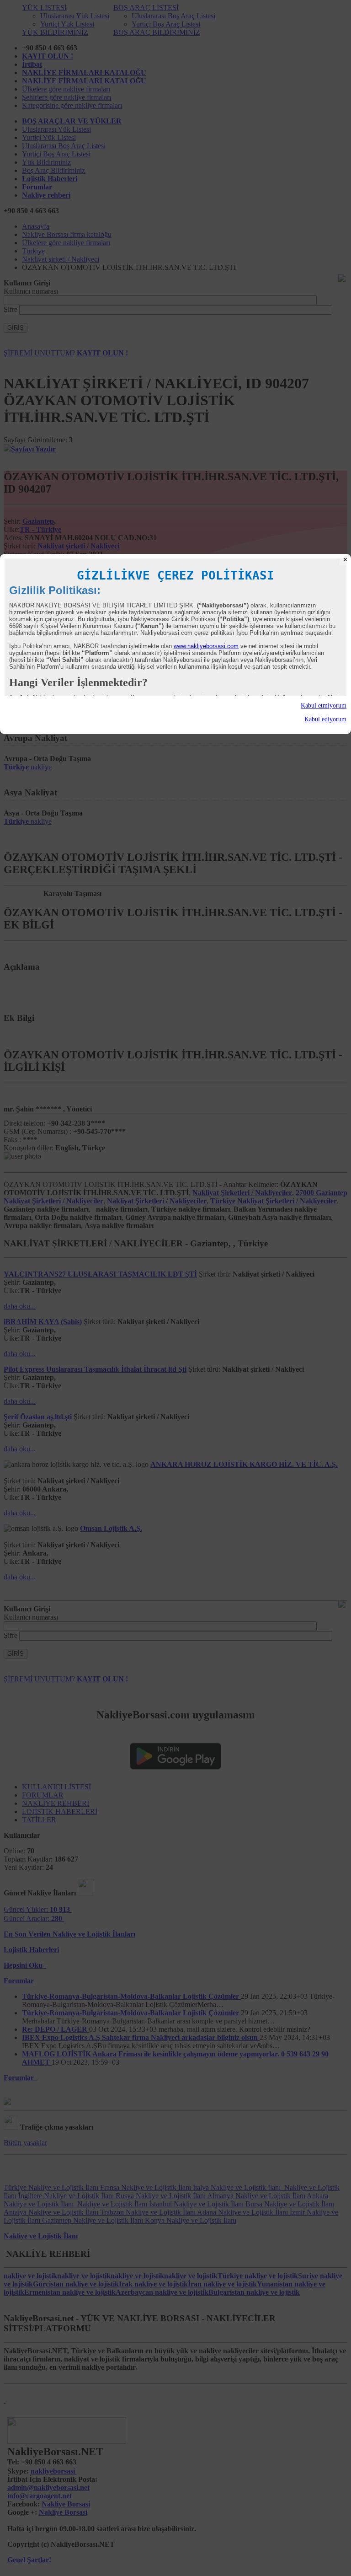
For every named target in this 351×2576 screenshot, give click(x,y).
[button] (175, 706)
